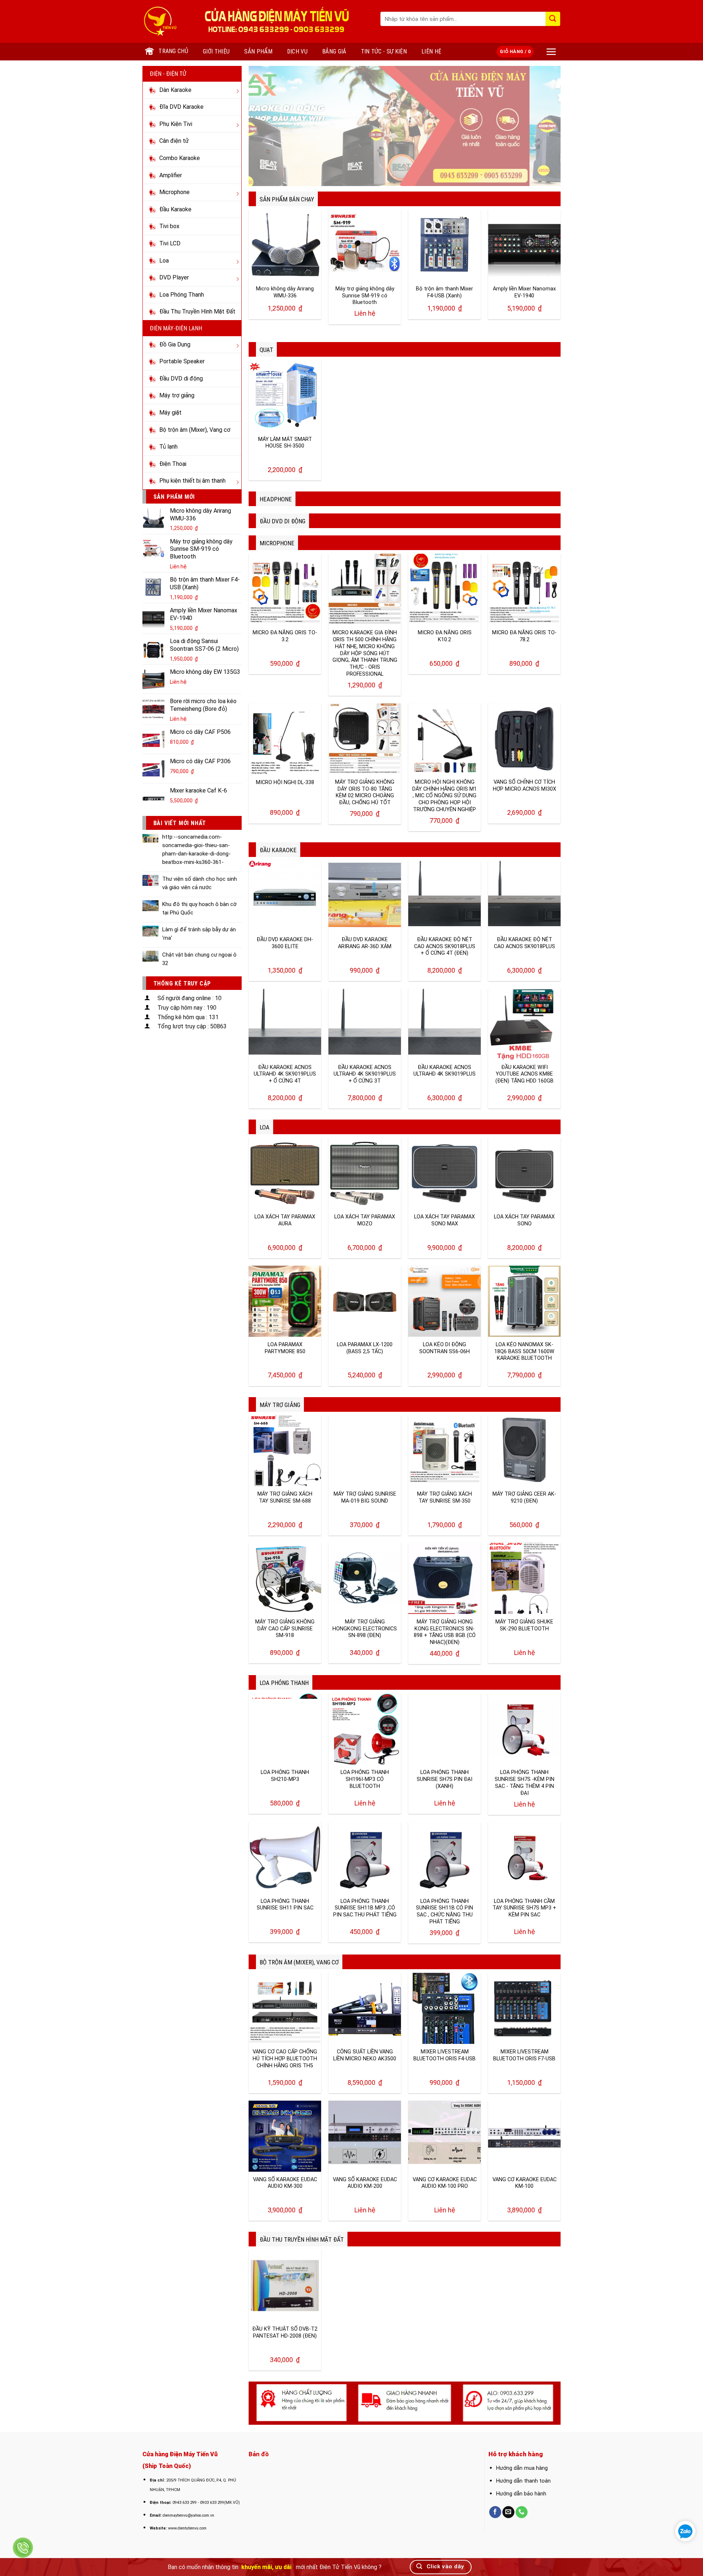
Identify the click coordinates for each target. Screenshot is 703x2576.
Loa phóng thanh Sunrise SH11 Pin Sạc (285, 1905)
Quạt (267, 350)
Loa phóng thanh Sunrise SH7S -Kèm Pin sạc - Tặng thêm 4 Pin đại (525, 1783)
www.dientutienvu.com (188, 2528)
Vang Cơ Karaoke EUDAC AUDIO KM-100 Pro (445, 2183)
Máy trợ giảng (280, 1405)
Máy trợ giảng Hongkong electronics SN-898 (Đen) (365, 1629)
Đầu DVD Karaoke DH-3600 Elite (285, 943)
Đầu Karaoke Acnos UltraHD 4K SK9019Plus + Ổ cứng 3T (365, 1074)
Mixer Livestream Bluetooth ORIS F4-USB (445, 2055)
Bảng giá (335, 51)
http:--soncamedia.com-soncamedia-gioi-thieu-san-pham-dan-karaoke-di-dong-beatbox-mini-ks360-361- (196, 849)
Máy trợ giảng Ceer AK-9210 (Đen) (525, 1497)
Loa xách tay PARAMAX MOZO (365, 1220)
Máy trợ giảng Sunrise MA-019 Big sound (365, 1497)
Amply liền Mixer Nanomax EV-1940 (525, 292)
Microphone (277, 543)
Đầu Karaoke (278, 850)
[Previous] (264, 126)
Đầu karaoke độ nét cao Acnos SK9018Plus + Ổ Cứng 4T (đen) (445, 946)
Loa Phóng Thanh (284, 1683)
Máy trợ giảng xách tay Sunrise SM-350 (445, 1497)
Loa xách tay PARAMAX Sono (525, 1220)
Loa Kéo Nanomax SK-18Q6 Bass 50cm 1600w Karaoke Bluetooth (525, 1351)
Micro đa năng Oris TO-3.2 (285, 636)
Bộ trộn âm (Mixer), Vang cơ (299, 1962)
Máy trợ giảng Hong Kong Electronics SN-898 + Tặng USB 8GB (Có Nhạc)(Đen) (445, 1632)
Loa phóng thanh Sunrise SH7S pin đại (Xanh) (445, 1779)
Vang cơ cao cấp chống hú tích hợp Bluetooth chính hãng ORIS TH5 (285, 2059)
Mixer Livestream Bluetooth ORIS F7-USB (524, 2055)
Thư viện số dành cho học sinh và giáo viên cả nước (199, 883)
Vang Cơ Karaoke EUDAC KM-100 (524, 2183)
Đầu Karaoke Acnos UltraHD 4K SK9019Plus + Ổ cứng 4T (285, 1074)
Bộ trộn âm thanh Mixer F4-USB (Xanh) (445, 292)
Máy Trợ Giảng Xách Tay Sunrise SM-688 (285, 1497)
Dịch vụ (297, 51)
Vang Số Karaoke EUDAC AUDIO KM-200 (365, 2183)
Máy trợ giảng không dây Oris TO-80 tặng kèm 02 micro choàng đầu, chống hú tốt (365, 792)
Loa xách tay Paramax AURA (285, 1220)
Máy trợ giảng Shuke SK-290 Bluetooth (524, 1625)
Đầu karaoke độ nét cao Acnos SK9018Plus (525, 943)
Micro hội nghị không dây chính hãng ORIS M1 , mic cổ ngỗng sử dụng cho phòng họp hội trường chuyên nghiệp (445, 796)
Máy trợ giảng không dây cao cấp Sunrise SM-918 (285, 1629)
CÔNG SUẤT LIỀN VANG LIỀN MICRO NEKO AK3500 (365, 2055)
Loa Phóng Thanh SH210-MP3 (285, 1776)
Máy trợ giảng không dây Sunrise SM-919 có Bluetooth (365, 296)
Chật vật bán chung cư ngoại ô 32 (199, 959)
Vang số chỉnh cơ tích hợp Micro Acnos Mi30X (524, 786)
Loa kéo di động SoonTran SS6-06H (445, 1348)
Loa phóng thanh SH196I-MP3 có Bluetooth (365, 1779)
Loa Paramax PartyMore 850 (285, 1348)
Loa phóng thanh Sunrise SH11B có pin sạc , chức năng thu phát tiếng (445, 1911)
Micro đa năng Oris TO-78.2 (525, 636)
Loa (265, 1127)
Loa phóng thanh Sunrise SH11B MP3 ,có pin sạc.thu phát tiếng (365, 1908)
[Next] (545, 126)
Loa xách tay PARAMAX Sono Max (445, 1220)
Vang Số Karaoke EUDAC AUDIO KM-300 (285, 2183)
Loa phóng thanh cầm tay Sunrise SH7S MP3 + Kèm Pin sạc (524, 1908)
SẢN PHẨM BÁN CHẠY (287, 199)
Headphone (276, 499)
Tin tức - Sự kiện (385, 51)
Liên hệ (432, 51)
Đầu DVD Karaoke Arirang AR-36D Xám (365, 943)
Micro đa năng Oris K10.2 (445, 636)
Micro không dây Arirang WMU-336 (285, 292)
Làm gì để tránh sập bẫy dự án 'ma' (199, 934)
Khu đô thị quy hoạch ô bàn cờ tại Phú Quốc (199, 908)
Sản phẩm (258, 51)
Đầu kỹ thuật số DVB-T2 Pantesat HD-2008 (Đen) (285, 2332)
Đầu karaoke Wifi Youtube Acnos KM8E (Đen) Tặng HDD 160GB (525, 1074)
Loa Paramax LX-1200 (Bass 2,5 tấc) (365, 1348)
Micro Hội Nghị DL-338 (285, 782)
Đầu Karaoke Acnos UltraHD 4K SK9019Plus (445, 1071)
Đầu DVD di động (282, 521)
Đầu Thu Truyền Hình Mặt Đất (301, 2239)
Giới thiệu (216, 51)
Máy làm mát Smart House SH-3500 (285, 443)
